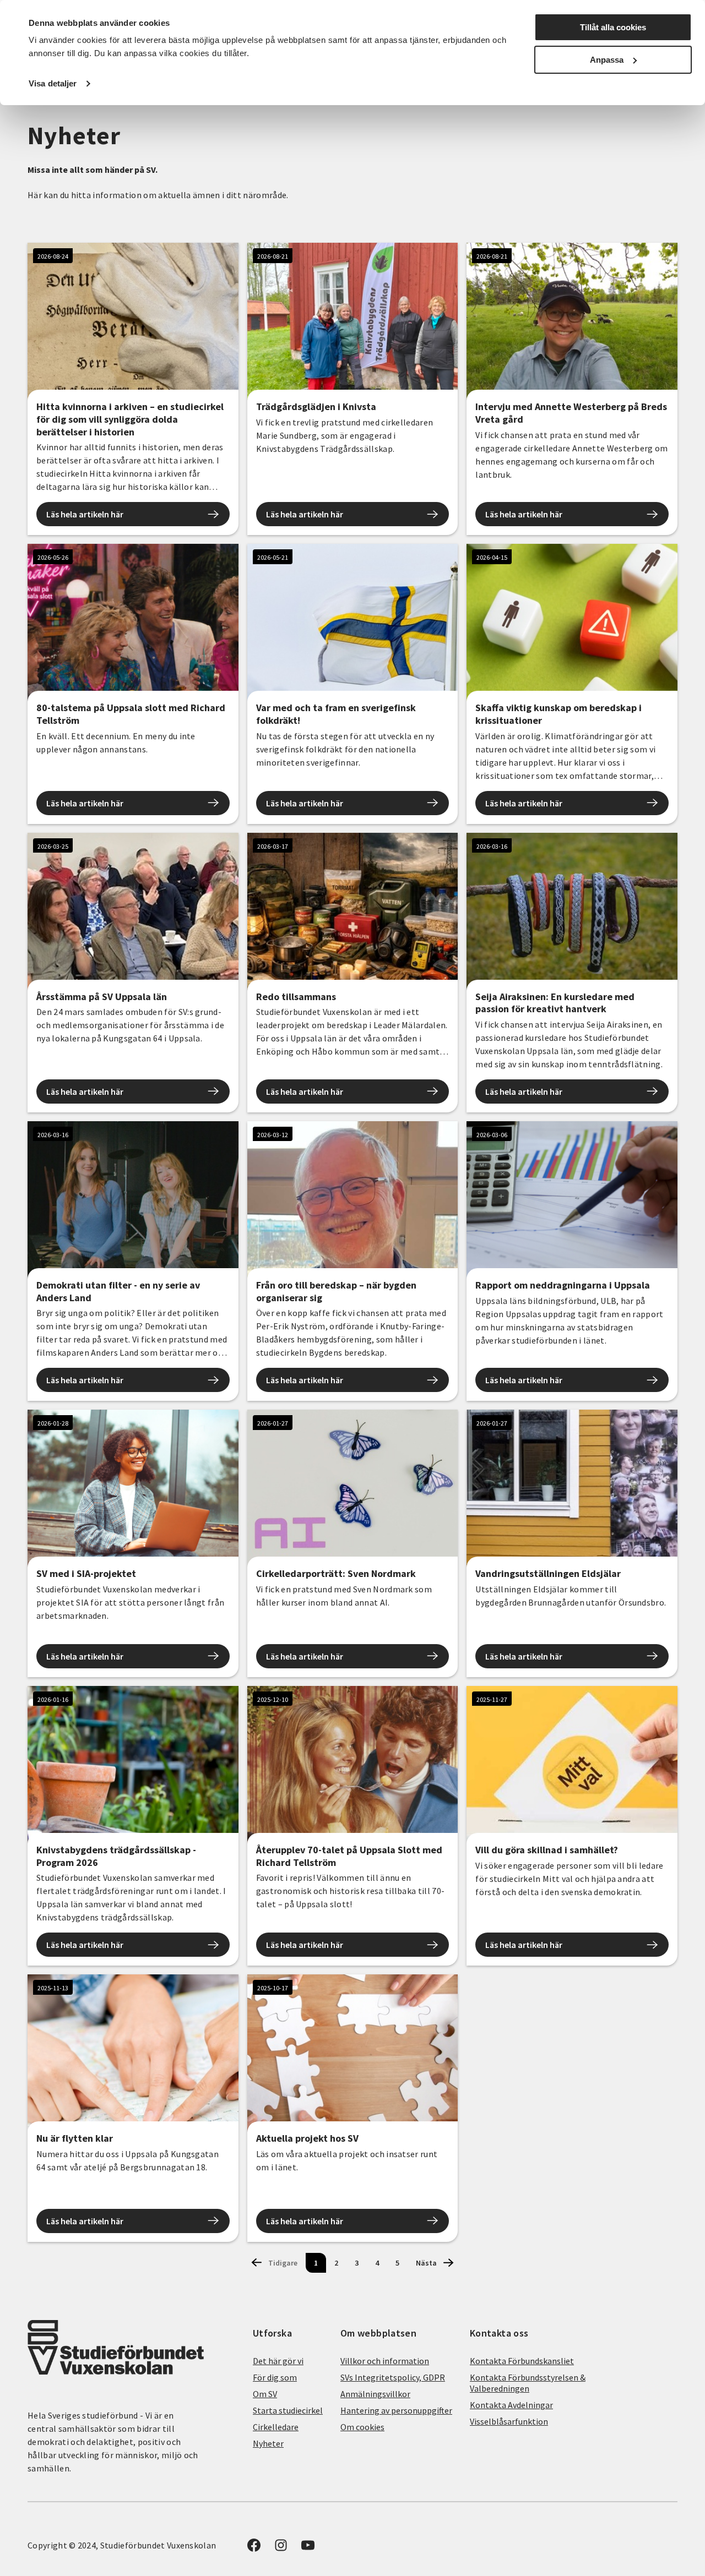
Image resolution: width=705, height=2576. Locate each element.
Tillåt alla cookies (613, 27)
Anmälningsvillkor (375, 2394)
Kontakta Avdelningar (511, 2405)
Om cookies (362, 2427)
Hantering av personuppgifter (396, 2410)
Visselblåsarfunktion (509, 2421)
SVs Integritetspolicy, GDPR (393, 2377)
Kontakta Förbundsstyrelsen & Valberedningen (528, 2383)
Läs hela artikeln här (85, 514)
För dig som (275, 2377)
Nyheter (268, 2443)
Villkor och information (385, 2361)
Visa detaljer (53, 83)
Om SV (265, 2394)
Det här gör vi (278, 2361)
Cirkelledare (276, 2427)
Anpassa (607, 60)
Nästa (426, 2263)
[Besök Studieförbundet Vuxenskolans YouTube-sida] (308, 2548)
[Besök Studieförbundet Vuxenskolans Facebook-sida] (254, 2548)
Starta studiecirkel (288, 2410)
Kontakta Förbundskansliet (522, 2361)
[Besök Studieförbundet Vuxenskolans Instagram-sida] (281, 2548)
